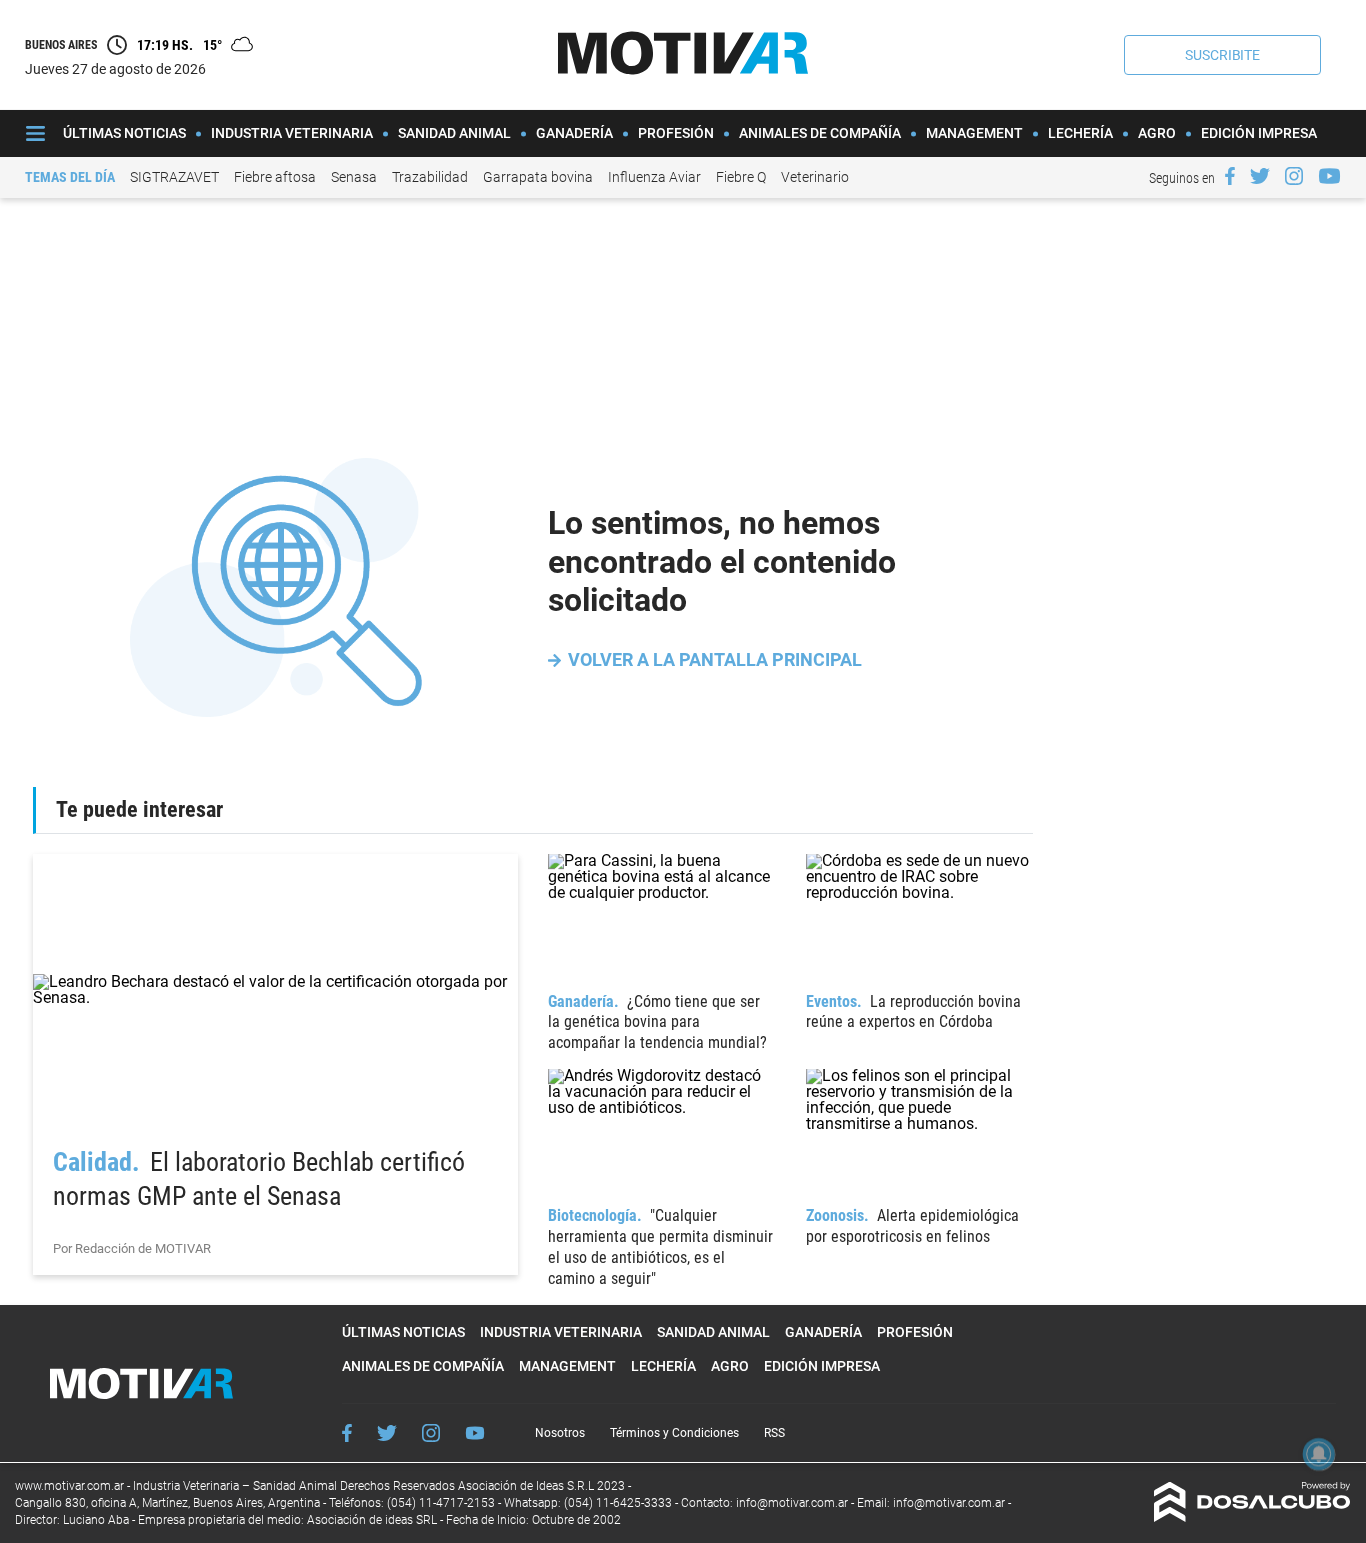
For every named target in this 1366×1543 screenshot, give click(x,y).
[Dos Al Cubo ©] (1252, 1516)
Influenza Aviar (654, 177)
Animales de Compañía (820, 133)
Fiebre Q (741, 177)
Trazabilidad (430, 177)
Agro (1157, 133)
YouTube (475, 1433)
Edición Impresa (1259, 133)
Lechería (1080, 133)
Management (974, 133)
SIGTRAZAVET (174, 177)
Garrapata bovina (538, 177)
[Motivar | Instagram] (1294, 176)
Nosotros (560, 1433)
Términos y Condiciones (674, 1433)
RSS (774, 1433)
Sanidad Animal (454, 133)
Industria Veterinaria (292, 133)
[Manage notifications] (1319, 1454)
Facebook (347, 1433)
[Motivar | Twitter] (1260, 176)
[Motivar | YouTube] (1329, 176)
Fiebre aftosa (275, 177)
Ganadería (574, 133)
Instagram (431, 1433)
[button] (1222, 55)
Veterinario (815, 177)
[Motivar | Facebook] (1230, 176)
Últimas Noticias (124, 133)
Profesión (676, 133)
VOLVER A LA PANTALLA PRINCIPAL (715, 659)
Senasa (354, 177)
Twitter (387, 1433)
